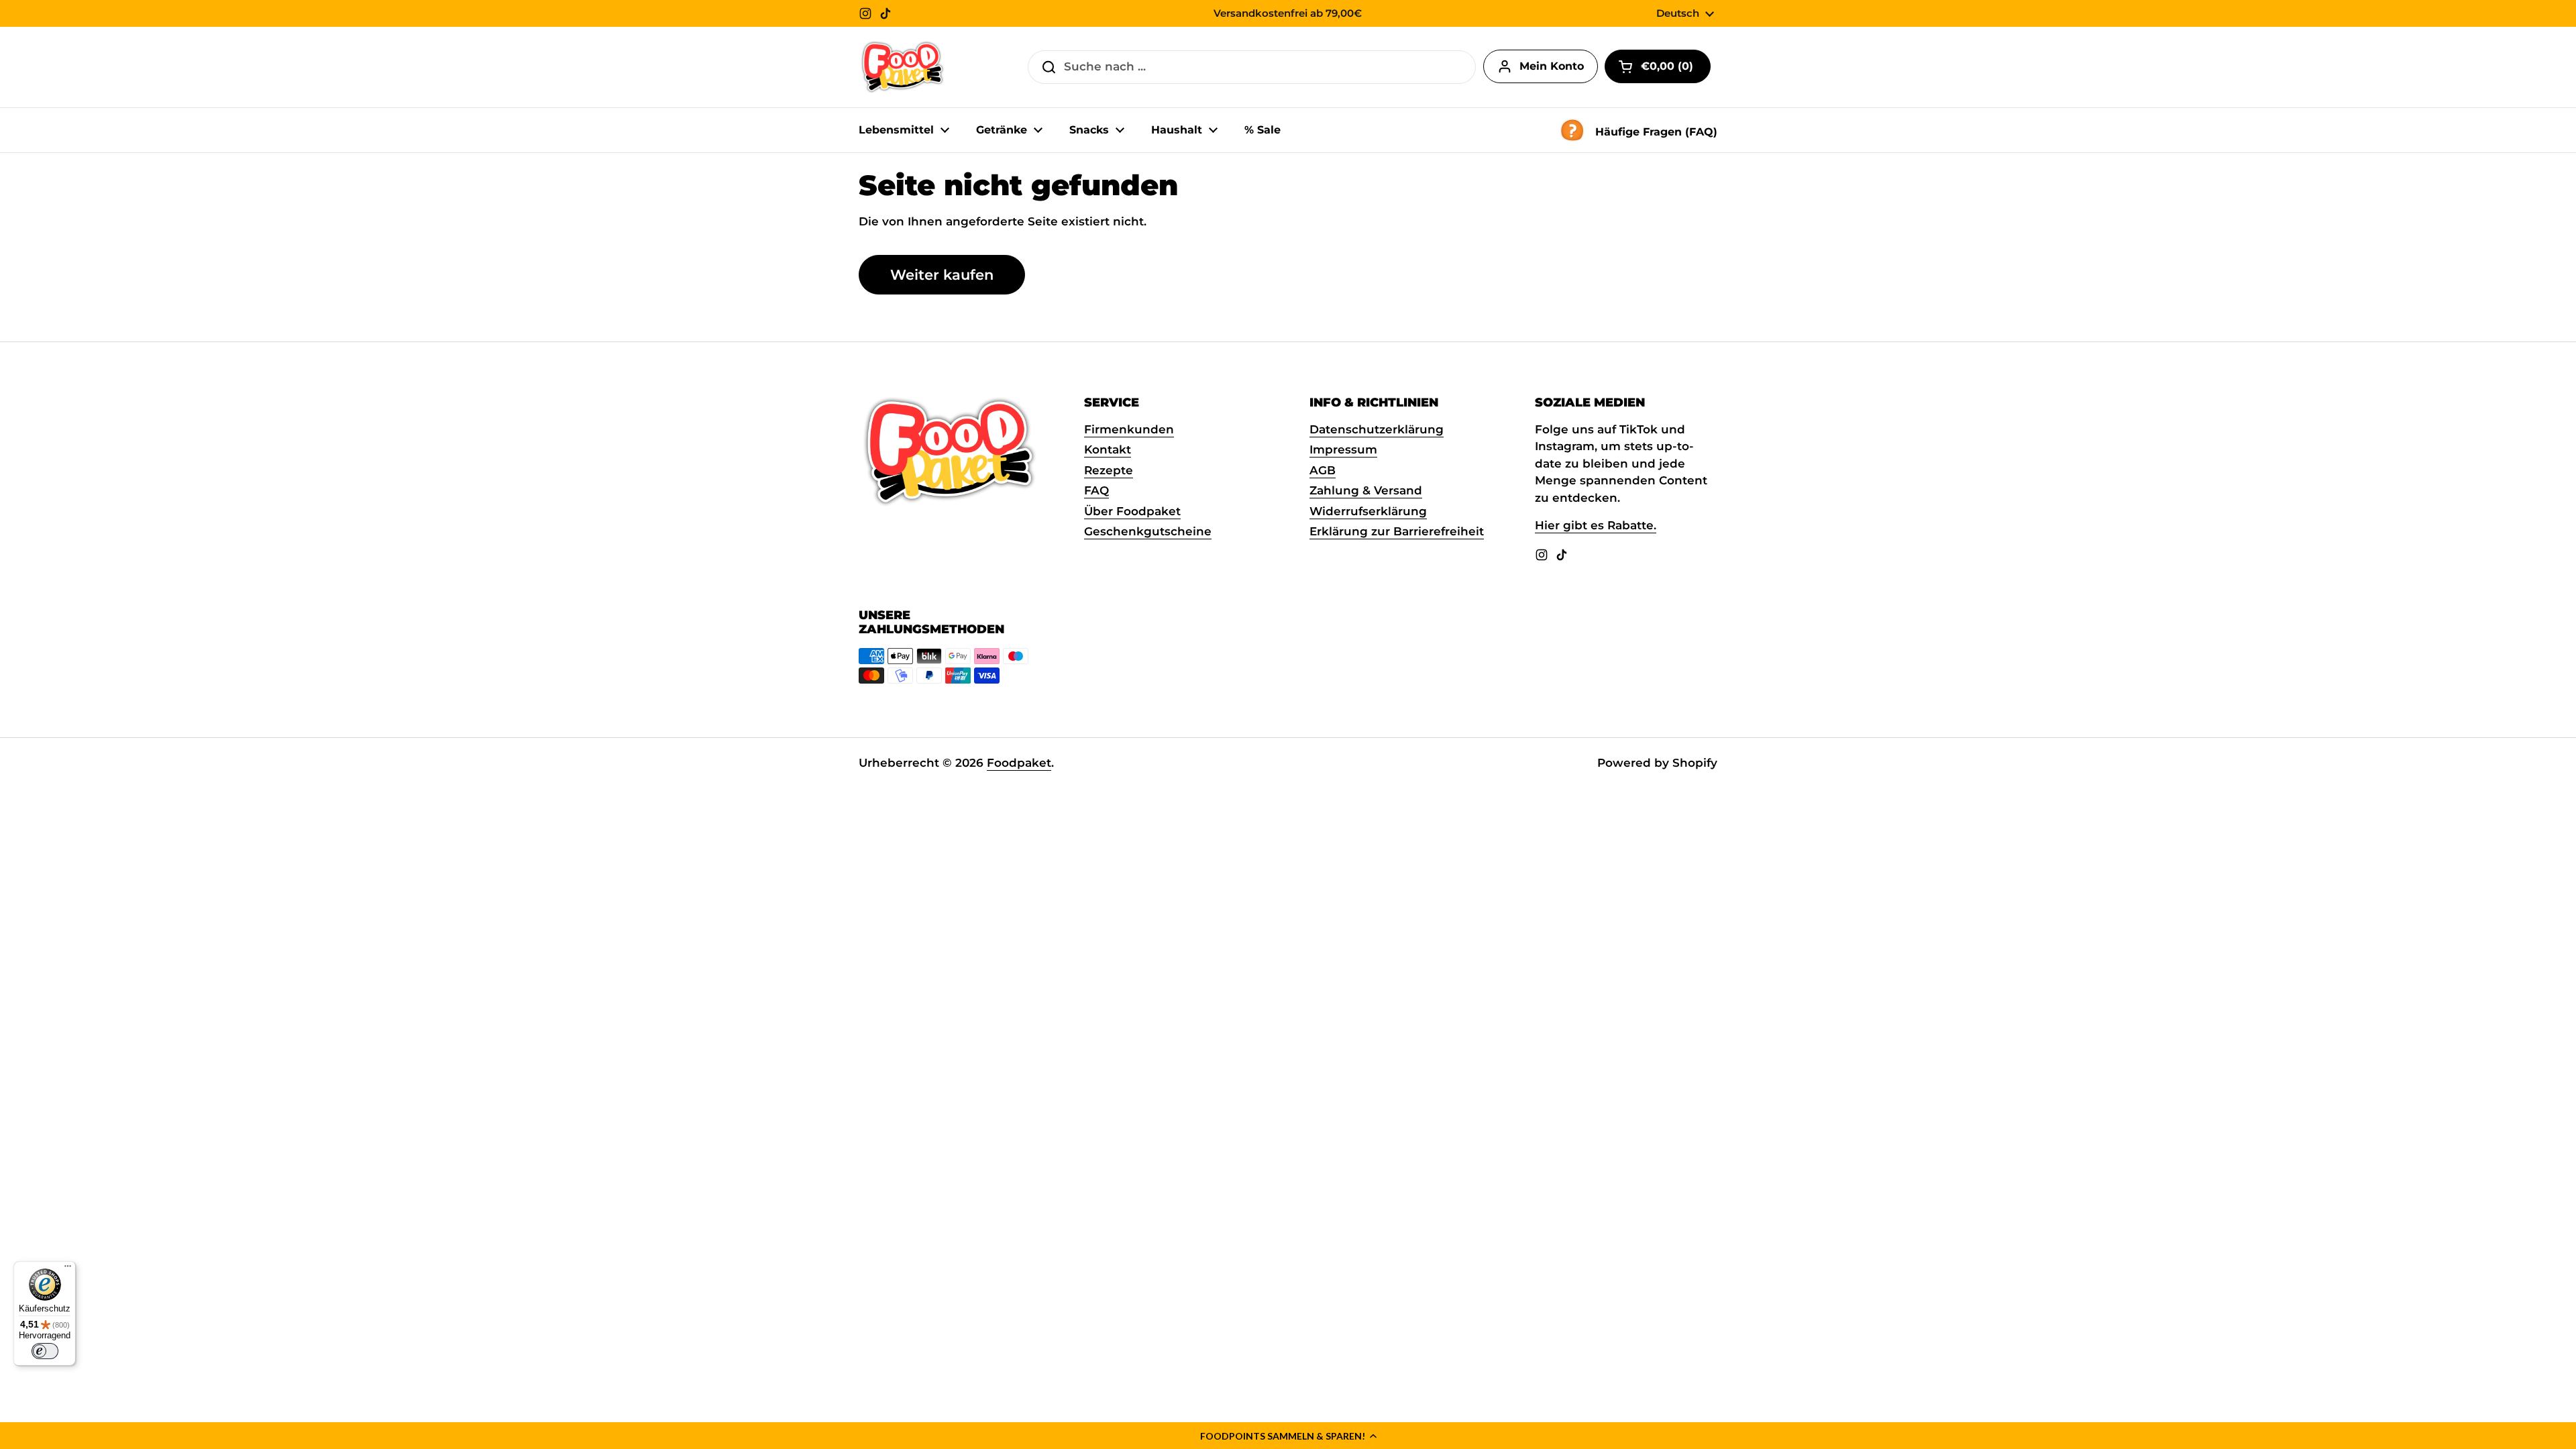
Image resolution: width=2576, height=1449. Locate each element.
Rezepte (1109, 470)
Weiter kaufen (942, 274)
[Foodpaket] (903, 67)
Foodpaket (1019, 763)
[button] (1288, 1436)
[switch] (45, 1351)
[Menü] (68, 1269)
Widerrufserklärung (1368, 511)
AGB (1323, 470)
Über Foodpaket (1132, 511)
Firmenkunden (1129, 429)
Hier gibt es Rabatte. (1596, 525)
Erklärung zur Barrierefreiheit (1397, 531)
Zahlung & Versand (1366, 490)
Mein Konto (1552, 66)
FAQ (1096, 490)
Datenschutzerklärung (1377, 429)
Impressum (1343, 449)
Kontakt (1108, 449)
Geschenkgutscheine (1148, 531)
